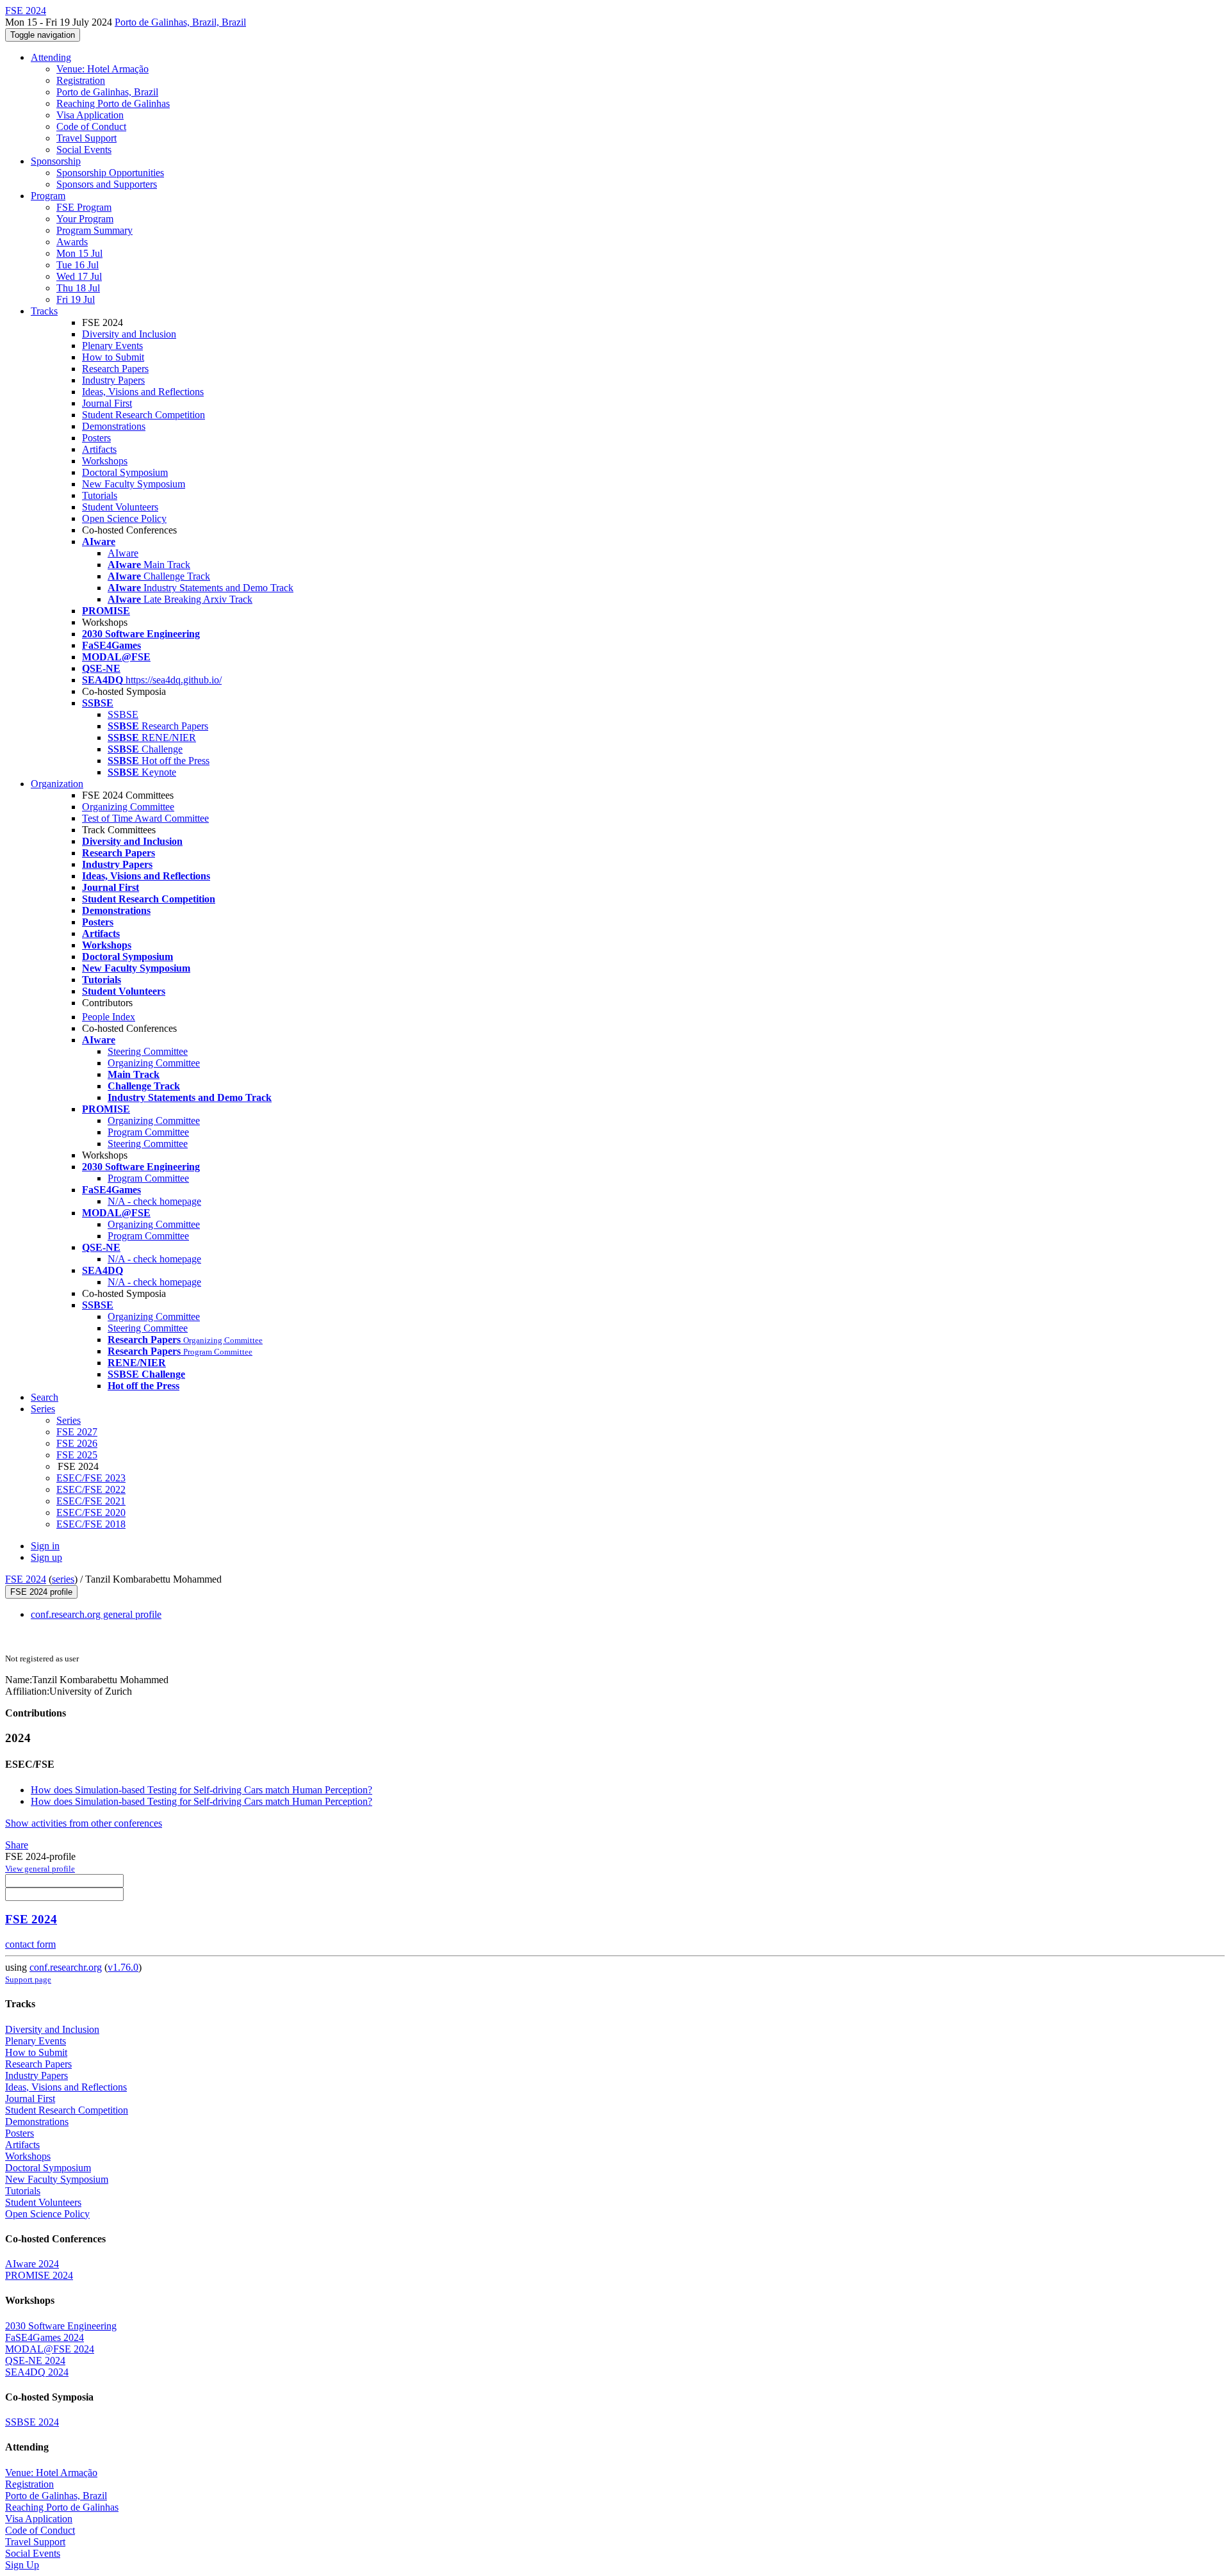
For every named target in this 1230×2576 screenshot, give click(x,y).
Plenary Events (112, 346)
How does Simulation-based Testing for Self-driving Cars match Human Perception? (201, 1790)
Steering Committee (148, 1051)
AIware (123, 553)
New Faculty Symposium (134, 484)
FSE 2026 (77, 1443)
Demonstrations (114, 426)
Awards (72, 242)
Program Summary (94, 230)
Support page (28, 1979)
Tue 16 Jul (78, 265)
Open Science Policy (124, 518)
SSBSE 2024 (32, 2422)
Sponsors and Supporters (107, 184)
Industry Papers (113, 380)
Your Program (85, 219)
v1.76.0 (123, 1967)
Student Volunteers (120, 507)
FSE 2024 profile (41, 1592)
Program (48, 196)
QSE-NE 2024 (35, 2360)
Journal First (107, 403)
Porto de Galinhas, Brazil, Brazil (180, 22)
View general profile (40, 1869)
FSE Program (84, 207)
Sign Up (22, 2565)
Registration (81, 80)
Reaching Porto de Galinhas (113, 103)
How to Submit (113, 357)
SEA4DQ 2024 (37, 2372)
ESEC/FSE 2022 (91, 1489)
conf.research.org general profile (96, 1614)
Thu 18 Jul (78, 288)
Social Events (84, 150)
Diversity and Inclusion (129, 334)
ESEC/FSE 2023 (91, 1478)
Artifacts (99, 449)
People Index (109, 1017)
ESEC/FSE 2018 (91, 1524)
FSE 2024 (26, 1579)
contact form (30, 1944)
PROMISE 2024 (39, 2275)
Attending (51, 57)
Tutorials (100, 495)
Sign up (46, 1557)
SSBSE (123, 714)
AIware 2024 (32, 2264)
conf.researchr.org (66, 1967)
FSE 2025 (77, 1455)
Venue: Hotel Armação (102, 69)
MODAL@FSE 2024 (50, 2349)
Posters (96, 438)
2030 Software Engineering (61, 2326)
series (63, 1579)
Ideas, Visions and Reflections (143, 392)
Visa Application (90, 115)
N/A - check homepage (154, 1201)
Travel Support (86, 138)
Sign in (45, 1546)
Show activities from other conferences (84, 1823)
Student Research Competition (143, 415)
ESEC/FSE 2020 (91, 1512)
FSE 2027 (77, 1432)
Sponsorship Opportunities (110, 173)
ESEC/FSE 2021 (91, 1501)
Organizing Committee (128, 807)
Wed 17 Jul (79, 276)
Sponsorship (56, 161)
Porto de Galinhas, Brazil (107, 92)
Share (17, 1845)
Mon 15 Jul (79, 253)
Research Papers (115, 369)
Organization (57, 784)
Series (69, 1420)
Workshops (105, 461)
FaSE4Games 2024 (45, 2337)
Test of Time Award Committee (145, 818)
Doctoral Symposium (125, 472)
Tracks (44, 311)
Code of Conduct (91, 126)
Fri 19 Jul (76, 299)
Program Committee (148, 1132)
